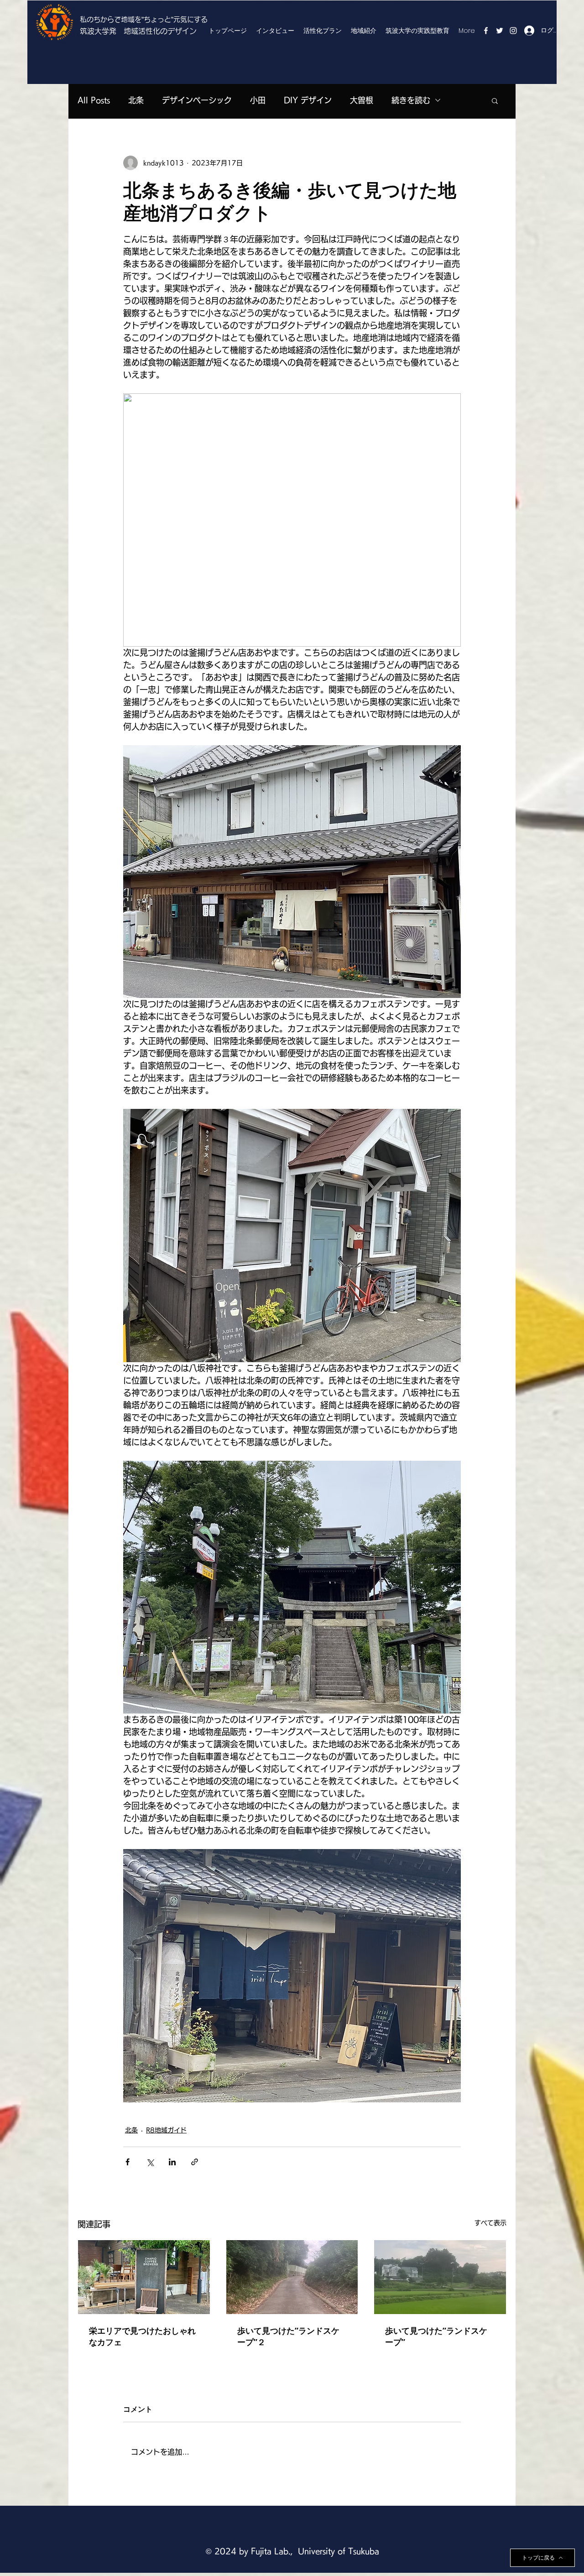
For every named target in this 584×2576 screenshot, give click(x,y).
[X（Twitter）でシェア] (150, 2162)
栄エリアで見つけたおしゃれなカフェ (142, 2336)
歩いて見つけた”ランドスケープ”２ (288, 2336)
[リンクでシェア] (195, 2162)
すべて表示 (490, 2223)
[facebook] (486, 31)
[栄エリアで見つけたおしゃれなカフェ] (144, 2277)
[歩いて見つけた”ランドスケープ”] (440, 2277)
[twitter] (500, 31)
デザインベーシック (197, 100)
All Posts (94, 100)
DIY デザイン (308, 100)
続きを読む (411, 100)
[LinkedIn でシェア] (172, 2162)
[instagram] (513, 31)
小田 (258, 100)
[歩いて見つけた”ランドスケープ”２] (292, 2277)
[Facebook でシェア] (128, 2162)
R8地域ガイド (166, 2130)
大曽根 (362, 100)
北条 (136, 100)
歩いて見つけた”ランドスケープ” (436, 2336)
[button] (495, 100)
